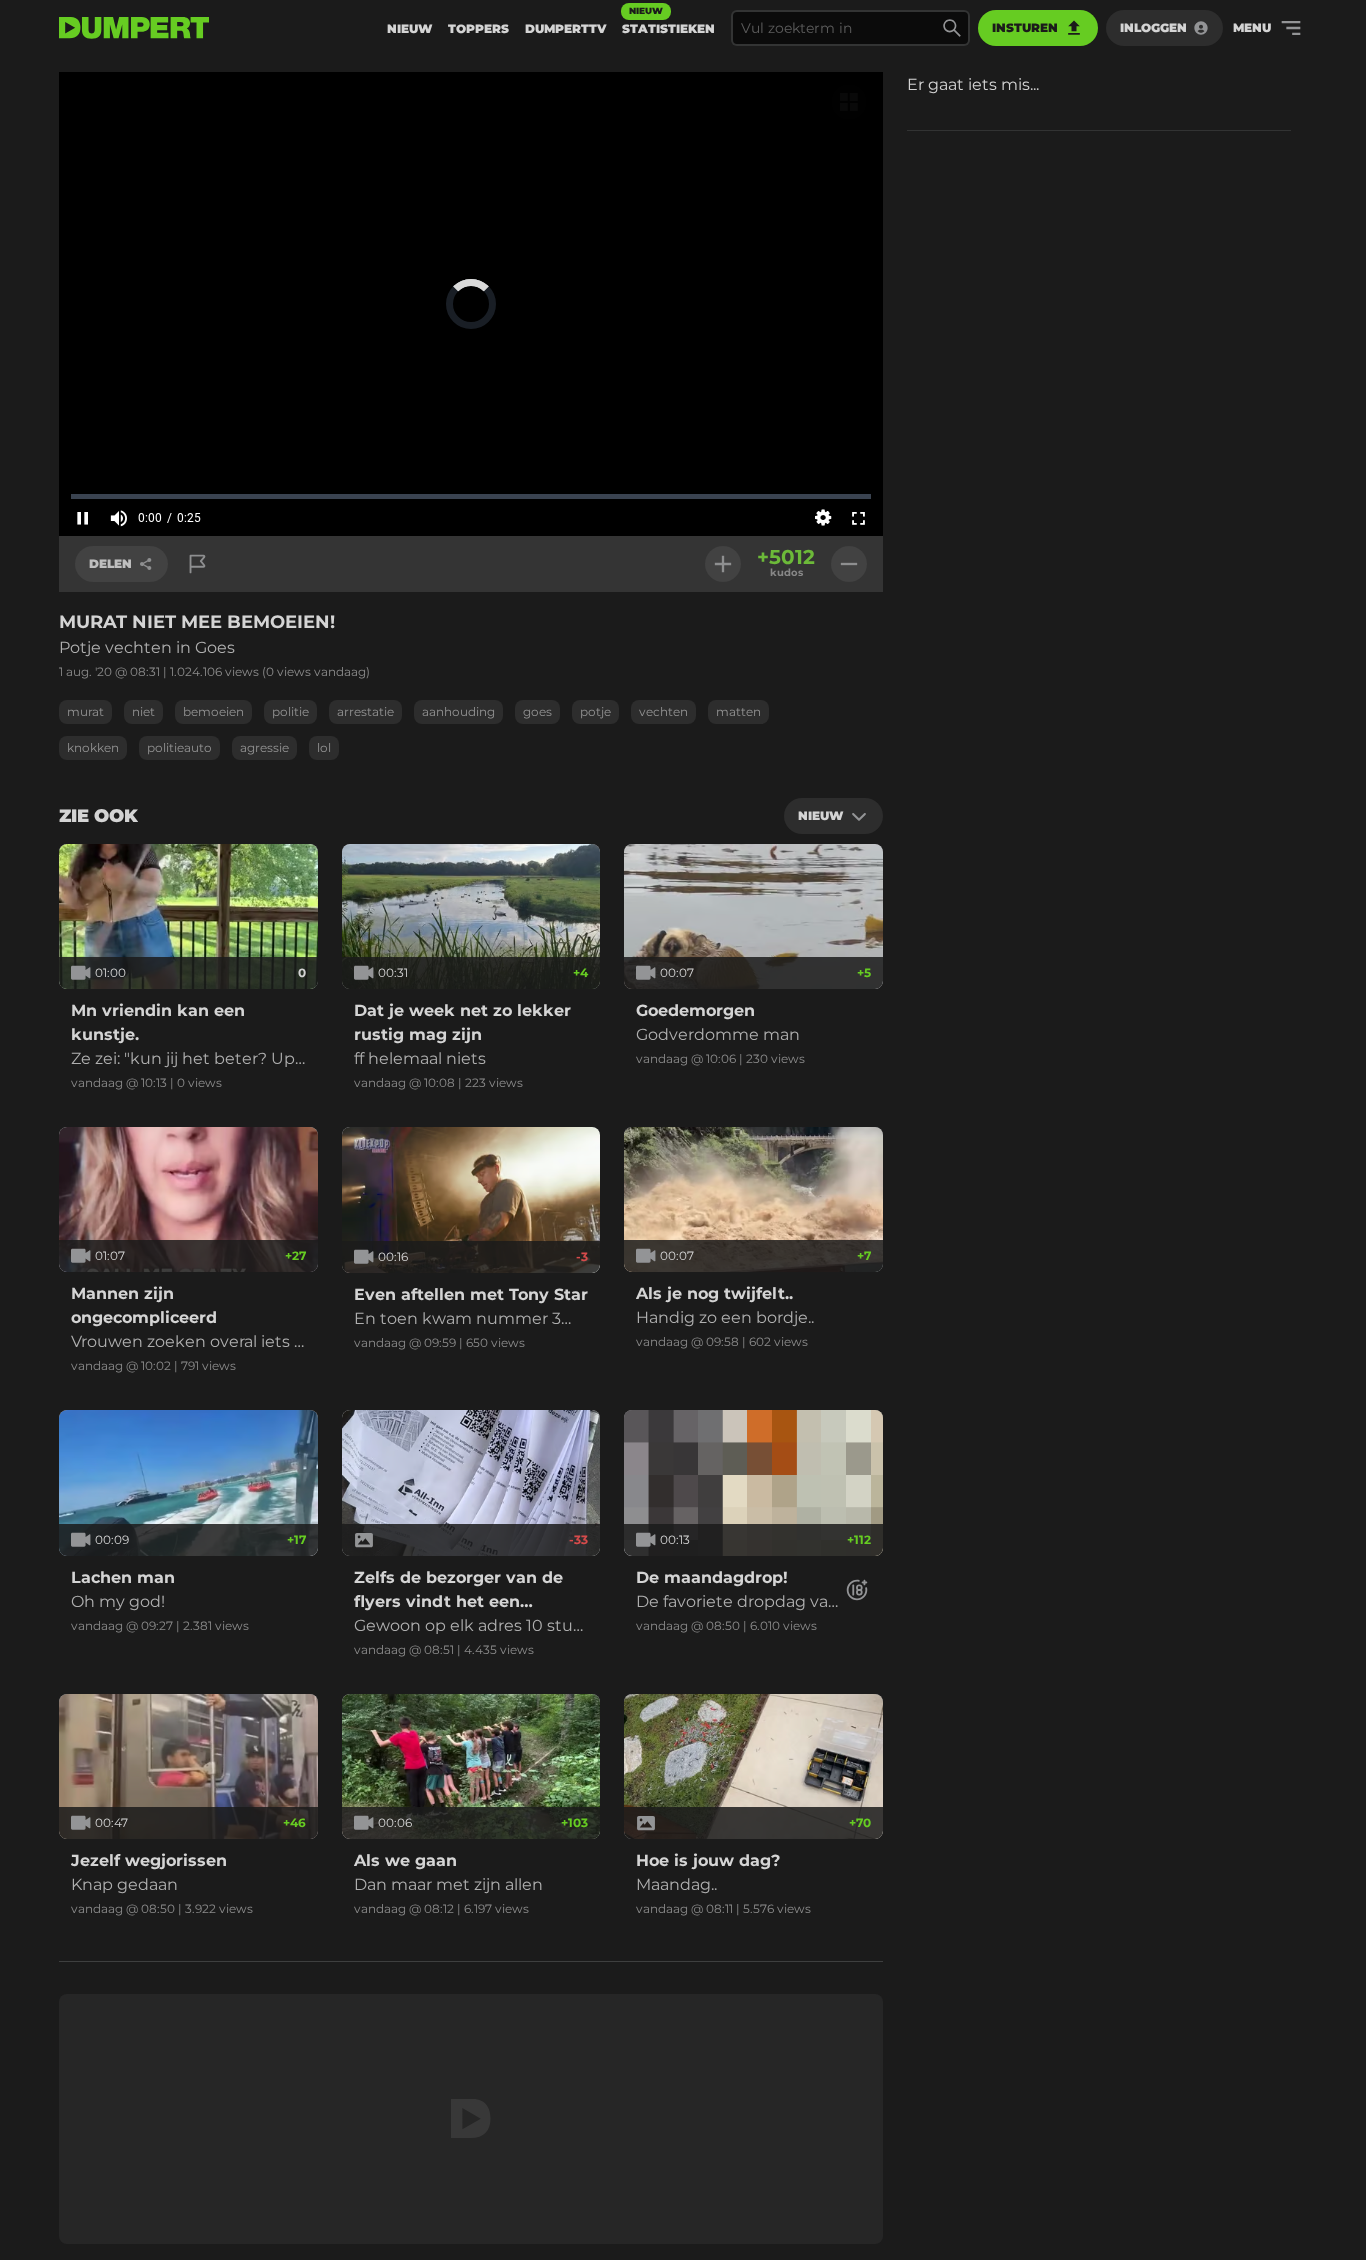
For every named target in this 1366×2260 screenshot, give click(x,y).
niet (143, 711)
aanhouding (458, 711)
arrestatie (365, 711)
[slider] (471, 496)
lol (324, 747)
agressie (264, 747)
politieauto (179, 747)
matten (738, 711)
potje (595, 711)
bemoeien (213, 711)
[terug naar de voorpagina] (134, 28)
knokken (93, 747)
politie (290, 711)
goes (537, 711)
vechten (663, 711)
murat (85, 711)
